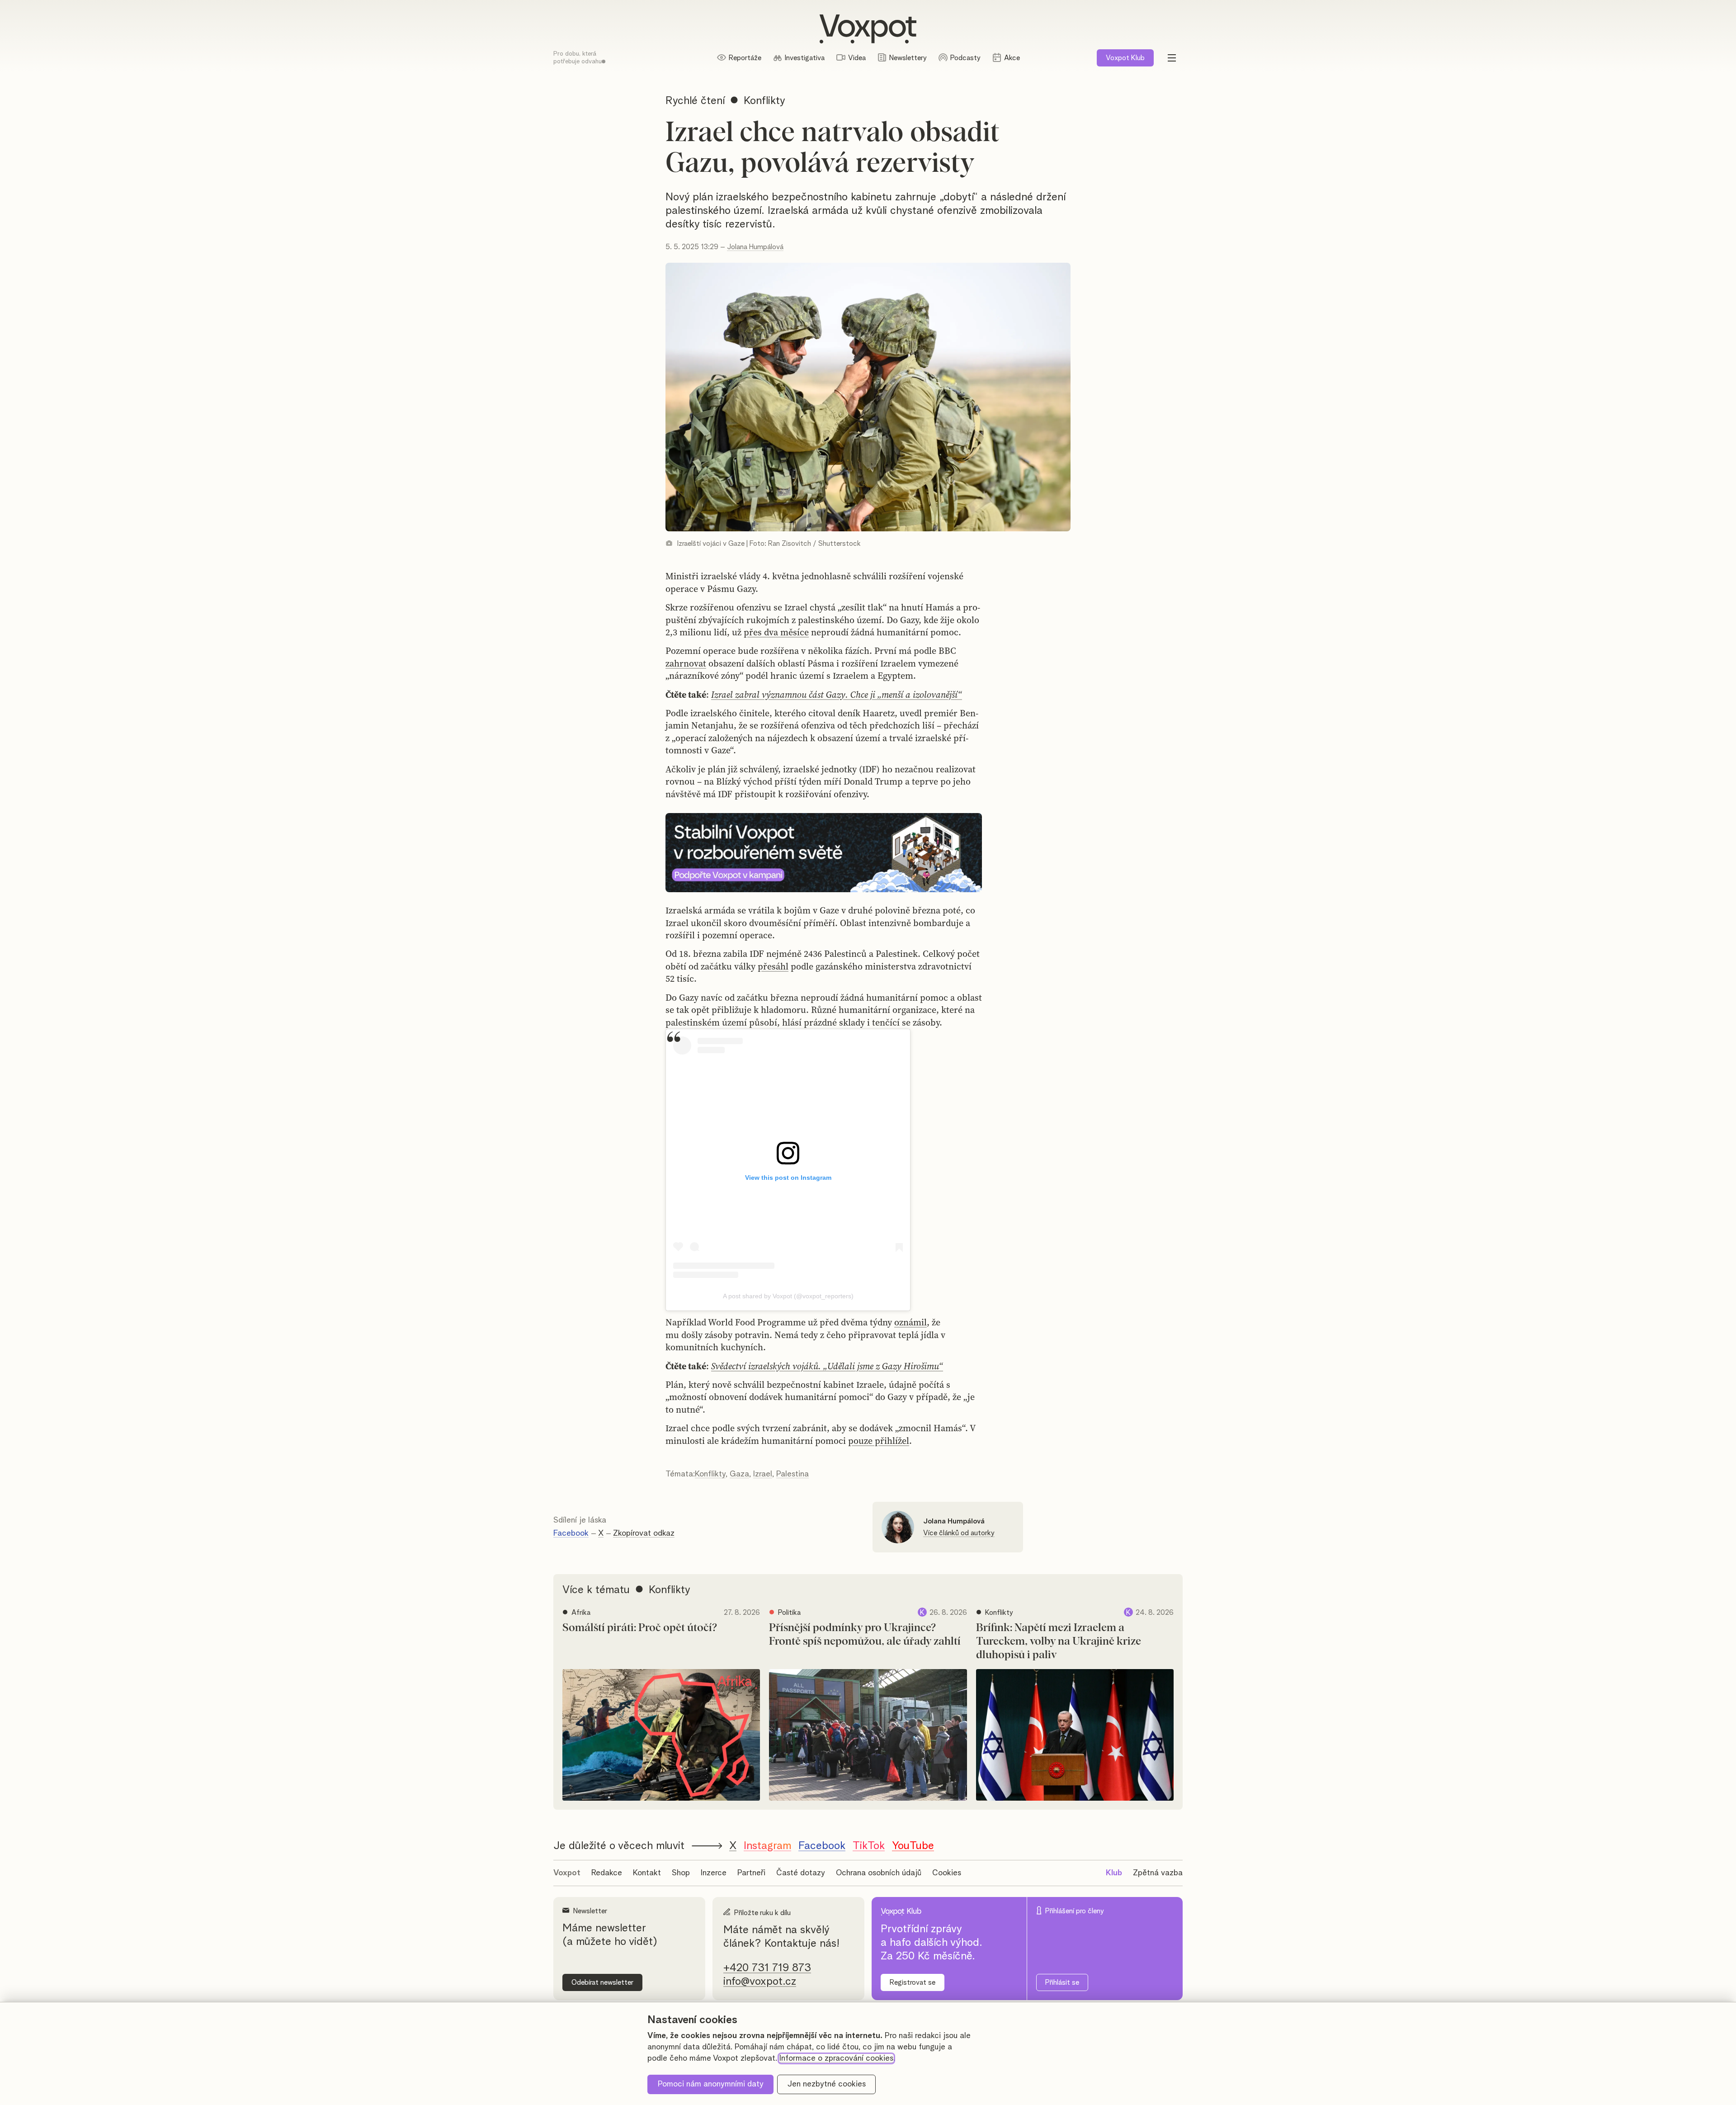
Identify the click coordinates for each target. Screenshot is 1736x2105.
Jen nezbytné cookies (827, 2084)
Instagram (767, 1846)
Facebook (571, 1533)
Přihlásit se (1062, 1982)
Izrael (763, 1474)
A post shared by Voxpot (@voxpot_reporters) (788, 1296)
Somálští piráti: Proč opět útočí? (640, 1628)
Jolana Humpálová (755, 247)
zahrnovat (686, 663)
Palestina (793, 1474)
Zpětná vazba (1158, 1873)
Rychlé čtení (695, 101)
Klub (1125, 58)
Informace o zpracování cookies (836, 2058)
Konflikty (710, 1474)
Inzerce (714, 1873)
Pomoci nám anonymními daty (711, 2084)
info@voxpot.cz (760, 1982)
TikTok (869, 1846)
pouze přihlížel (879, 1441)
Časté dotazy (801, 1873)
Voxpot (567, 1873)
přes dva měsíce (776, 632)
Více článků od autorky (959, 1533)
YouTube (913, 1846)
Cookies (947, 1873)
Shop (681, 1873)
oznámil (910, 1322)
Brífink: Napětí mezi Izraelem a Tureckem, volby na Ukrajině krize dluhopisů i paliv (1059, 1641)
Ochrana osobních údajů (879, 1873)
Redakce (607, 1873)
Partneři (751, 1873)
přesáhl (773, 966)
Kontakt (647, 1873)
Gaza (739, 1474)
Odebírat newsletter (602, 1982)
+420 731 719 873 (767, 1968)
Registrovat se (913, 1982)
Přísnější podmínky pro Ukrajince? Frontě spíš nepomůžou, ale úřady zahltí (865, 1635)
